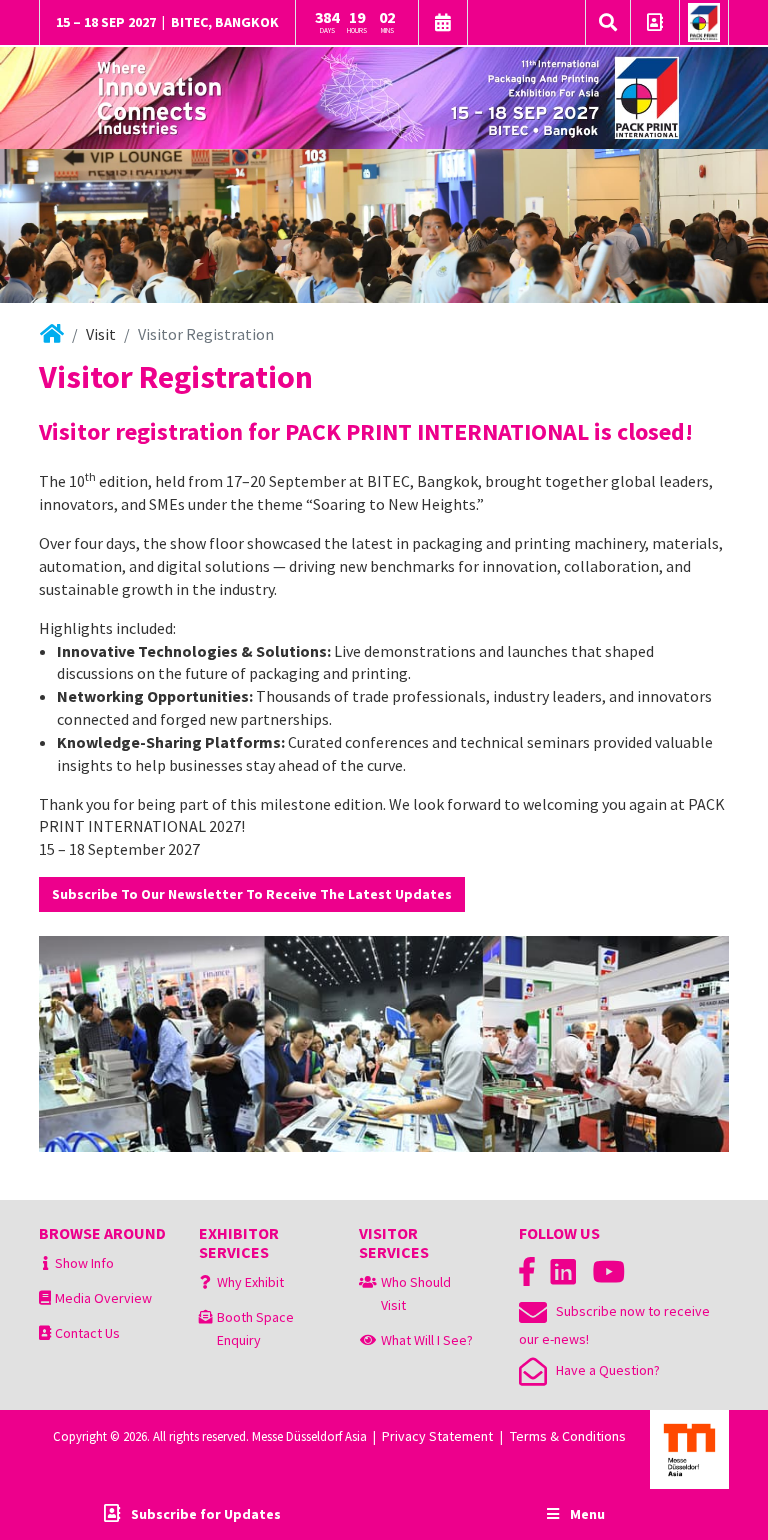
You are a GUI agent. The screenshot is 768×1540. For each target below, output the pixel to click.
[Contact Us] (655, 24)
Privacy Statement (437, 1436)
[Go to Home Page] (704, 23)
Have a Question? (603, 1370)
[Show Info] (45, 1263)
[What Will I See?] (368, 1340)
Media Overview (103, 1298)
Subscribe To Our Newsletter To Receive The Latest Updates (252, 894)
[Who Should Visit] (368, 1282)
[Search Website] (608, 23)
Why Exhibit (250, 1282)
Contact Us (87, 1333)
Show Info (84, 1263)
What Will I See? (427, 1340)
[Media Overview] (45, 1298)
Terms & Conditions (568, 1436)
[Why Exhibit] (205, 1282)
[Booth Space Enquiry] (206, 1317)
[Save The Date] (443, 24)
